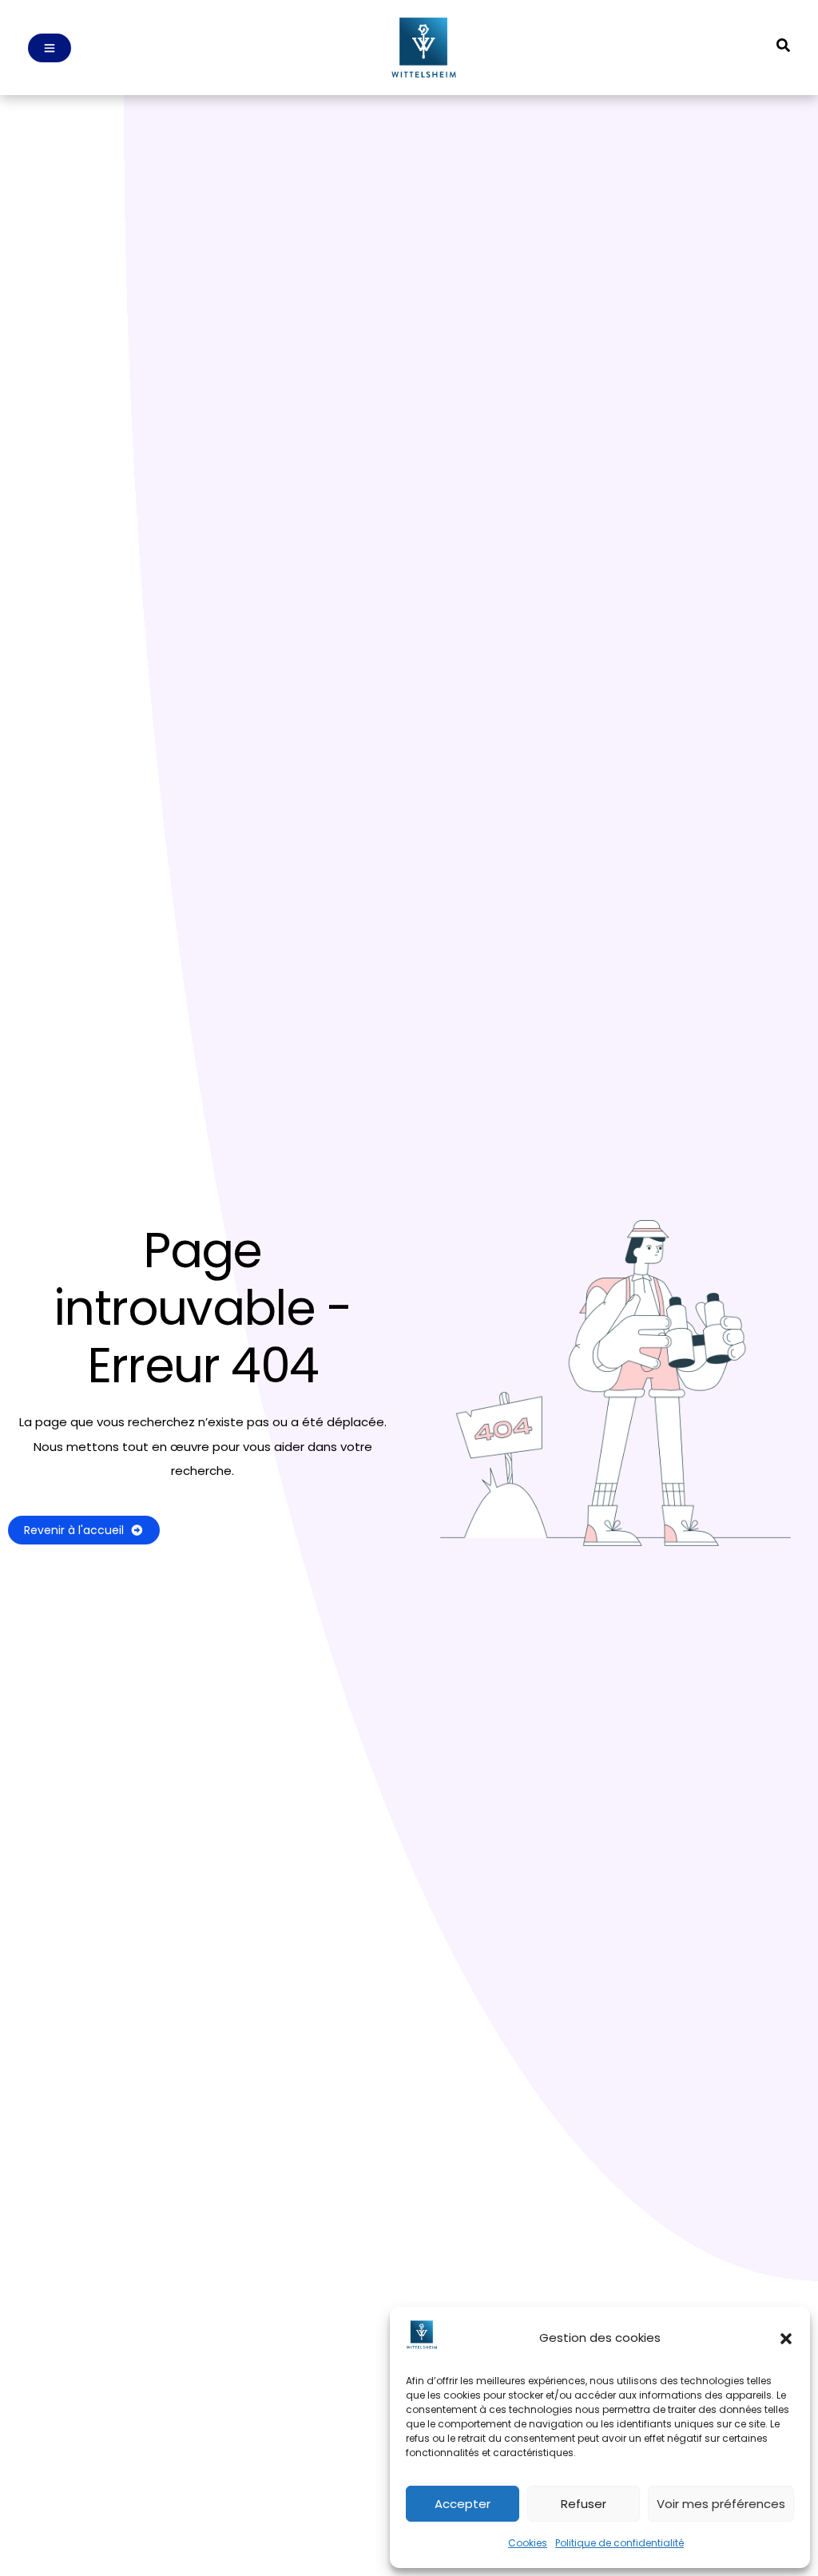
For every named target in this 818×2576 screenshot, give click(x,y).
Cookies (528, 2543)
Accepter (463, 2504)
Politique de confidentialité (619, 2543)
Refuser (584, 2504)
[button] (786, 2339)
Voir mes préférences (721, 2504)
